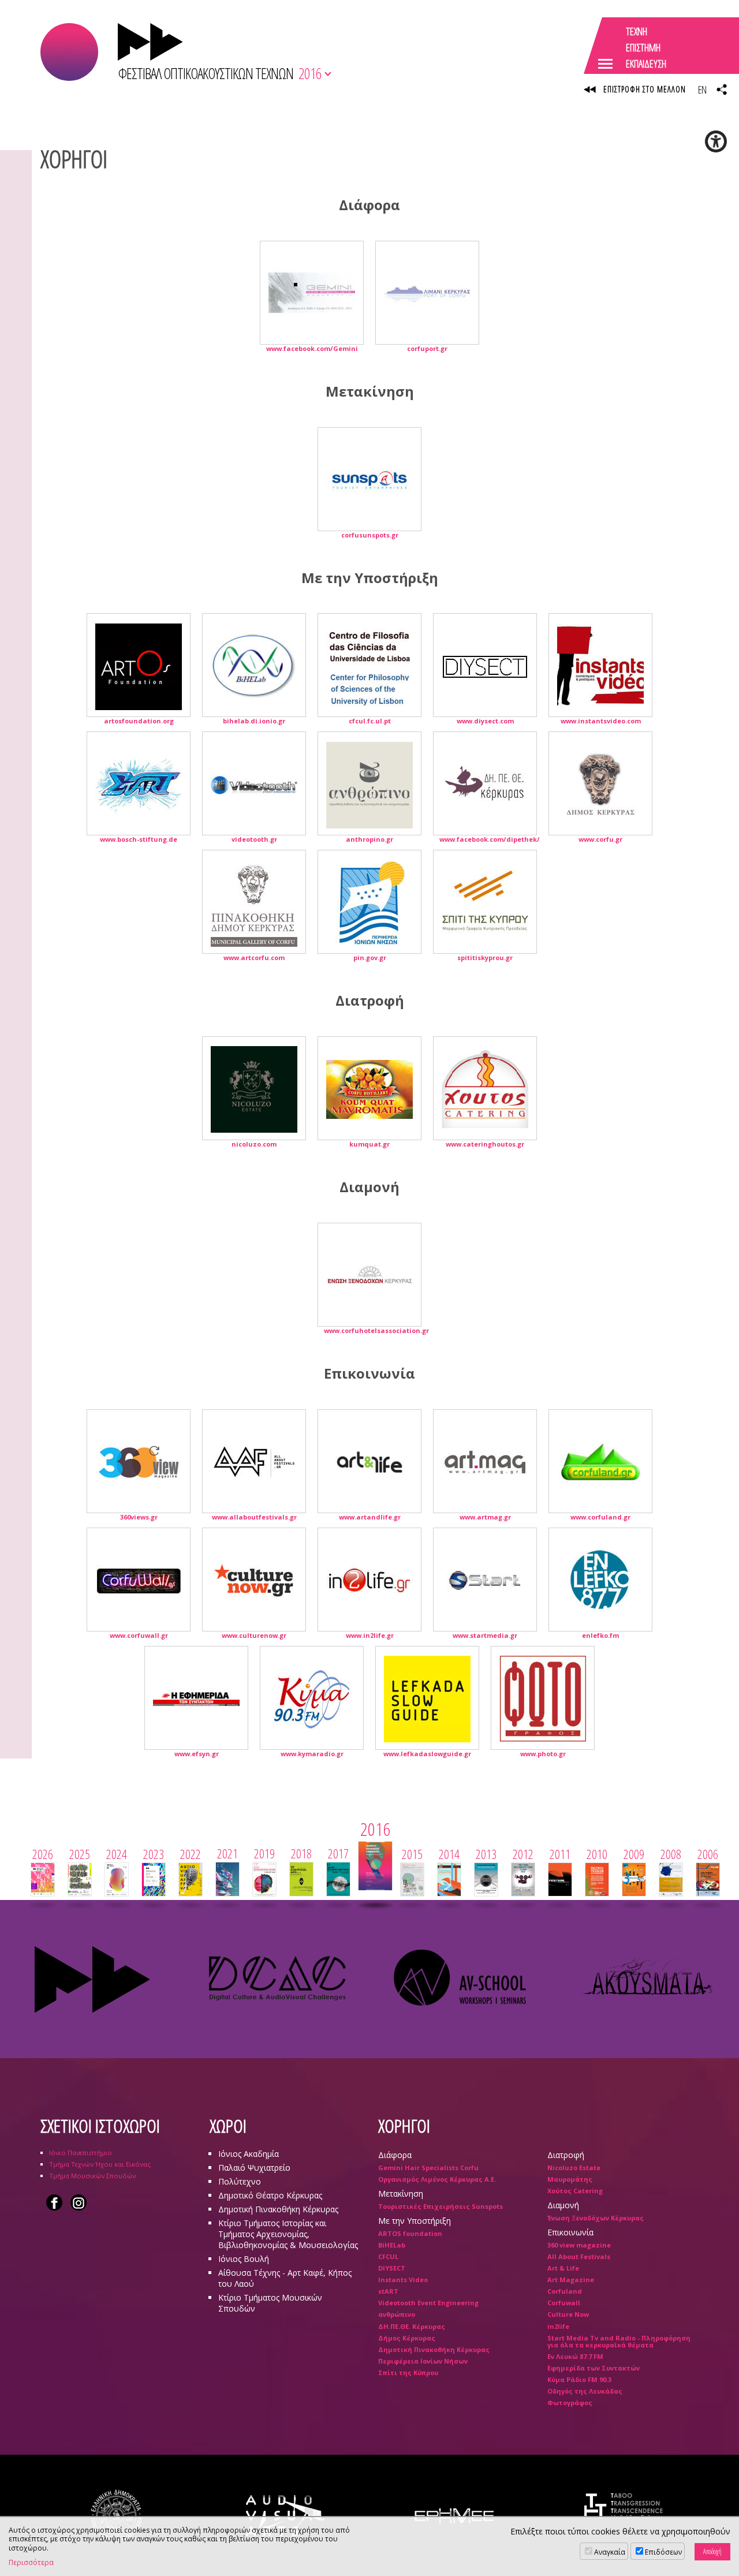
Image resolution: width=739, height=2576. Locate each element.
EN (702, 89)
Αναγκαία (610, 2552)
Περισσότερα (31, 2563)
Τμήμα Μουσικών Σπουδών (92, 2176)
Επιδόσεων (663, 2552)
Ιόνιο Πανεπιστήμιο (81, 2153)
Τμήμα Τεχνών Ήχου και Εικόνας (100, 2164)
